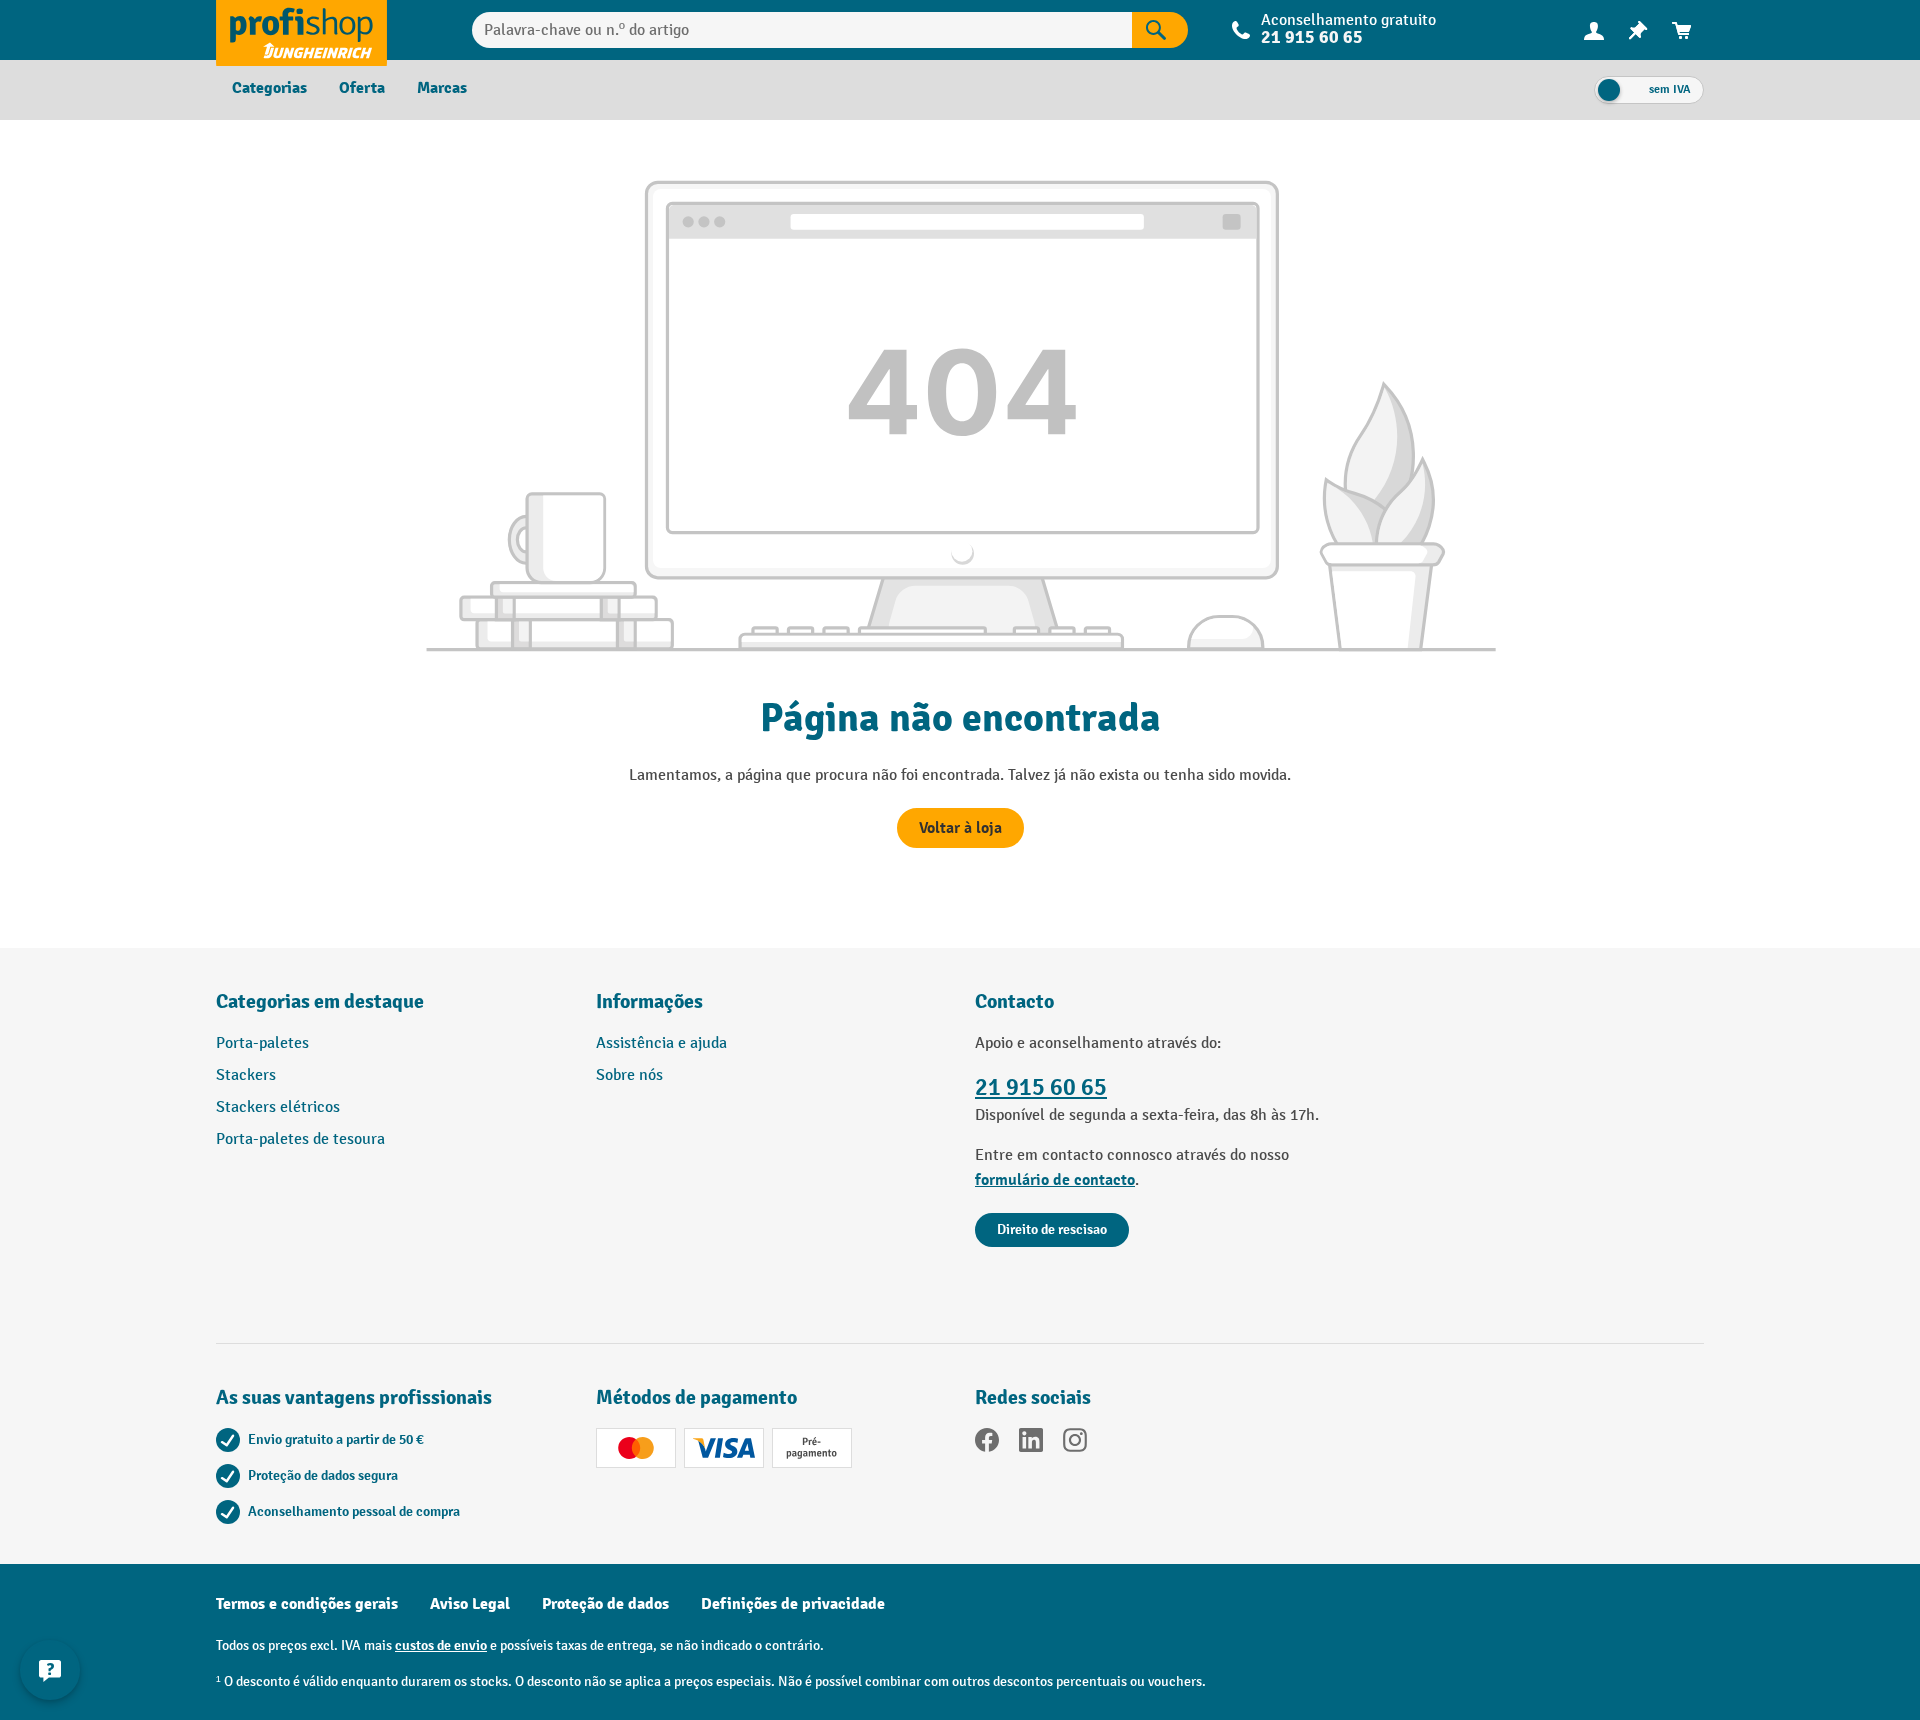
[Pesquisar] (1160, 30)
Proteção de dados (605, 1604)
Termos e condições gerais (307, 1604)
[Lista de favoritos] (1638, 30)
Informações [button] (649, 1001)
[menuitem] (1594, 30)
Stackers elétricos (278, 1107)
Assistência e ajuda (661, 1043)
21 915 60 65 (1041, 1087)
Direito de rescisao (1052, 1229)
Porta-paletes (262, 1043)
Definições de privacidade (793, 1604)
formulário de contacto (1055, 1180)
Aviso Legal (470, 1604)
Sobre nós (629, 1075)
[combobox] (802, 30)
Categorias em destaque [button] (320, 1001)
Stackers (246, 1075)
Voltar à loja (960, 828)
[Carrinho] (1682, 30)
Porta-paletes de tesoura (300, 1139)
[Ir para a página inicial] (301, 30)
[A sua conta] (1594, 30)
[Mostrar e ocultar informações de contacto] (50, 1670)
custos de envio (441, 1645)
